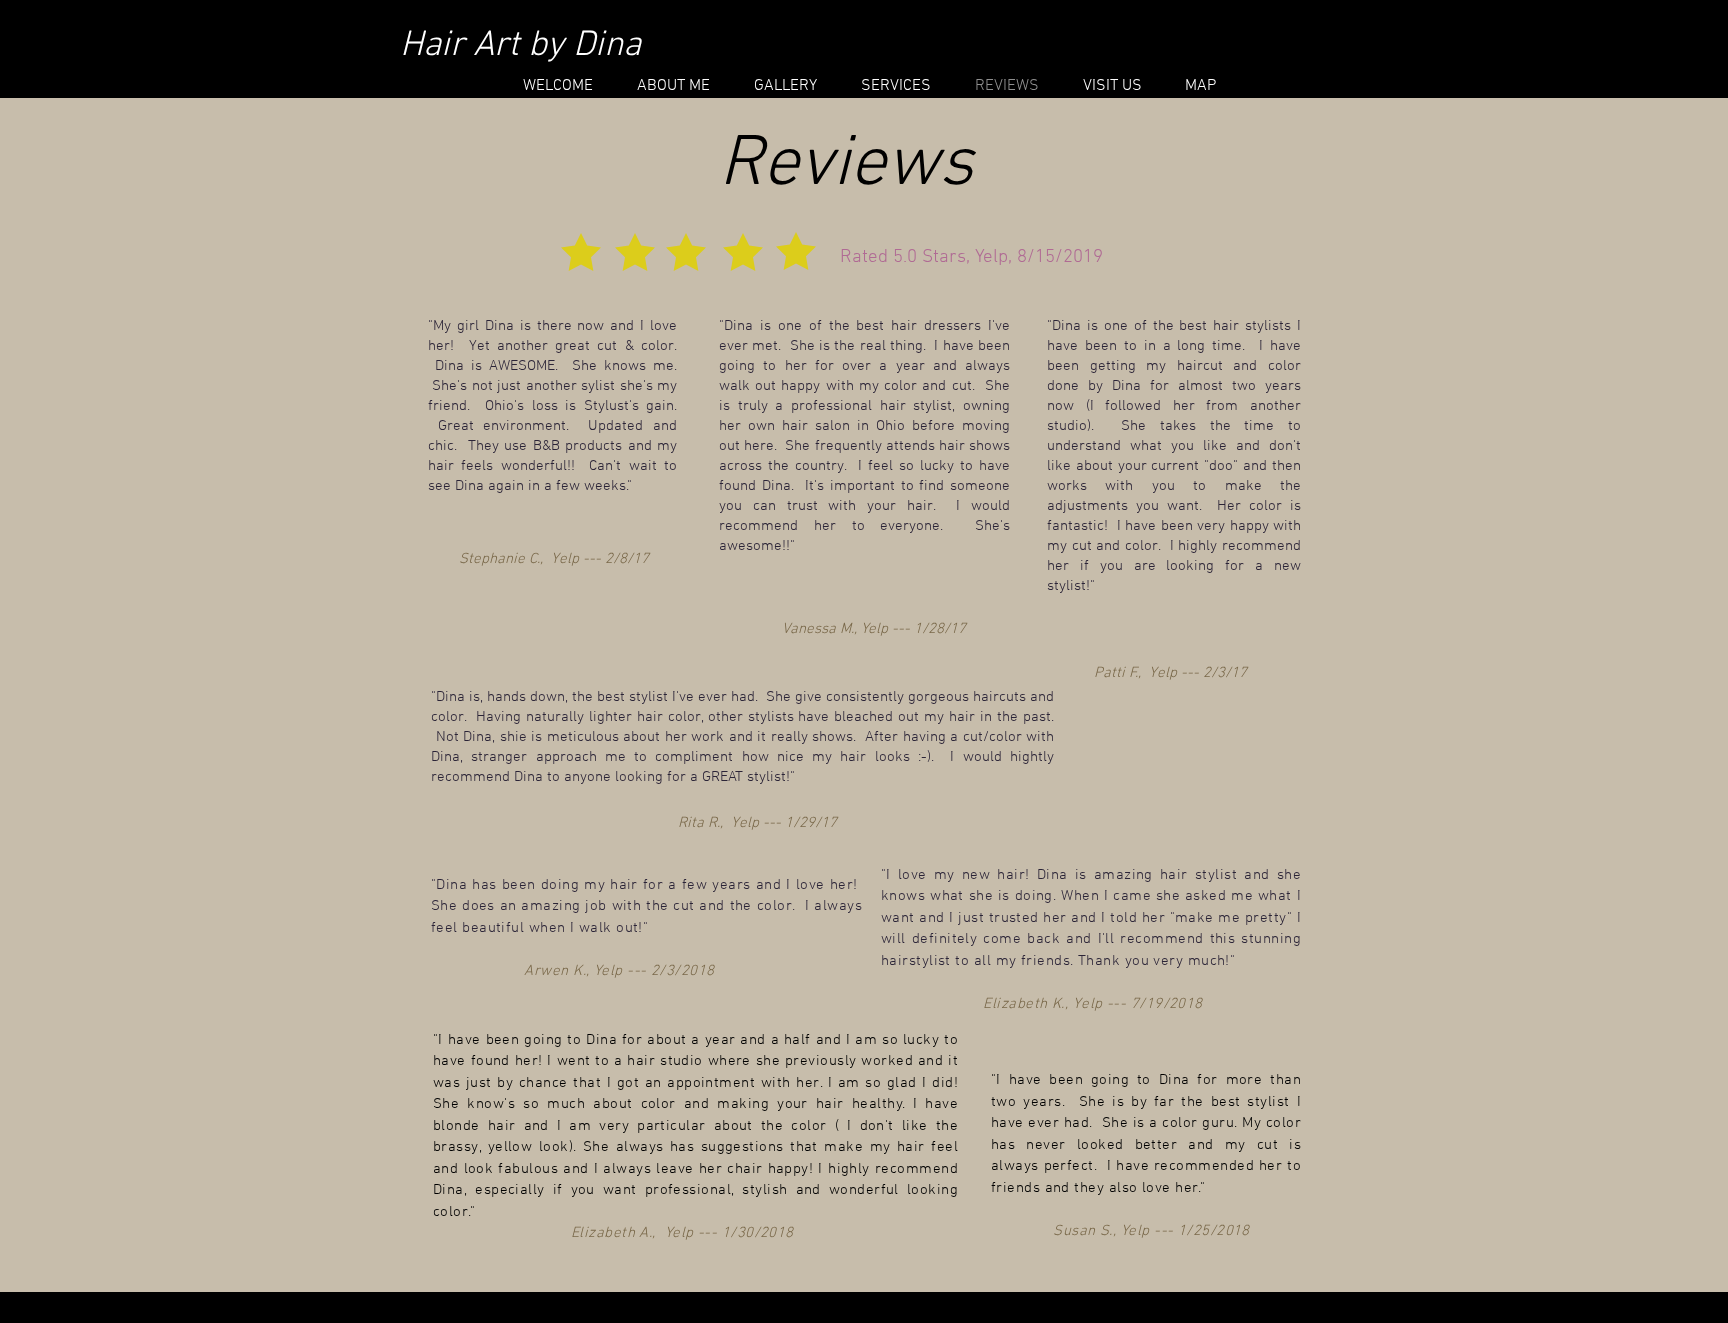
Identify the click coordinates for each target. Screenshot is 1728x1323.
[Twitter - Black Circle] (1285, 44)
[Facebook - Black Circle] (1249, 44)
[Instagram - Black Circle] (1321, 44)
